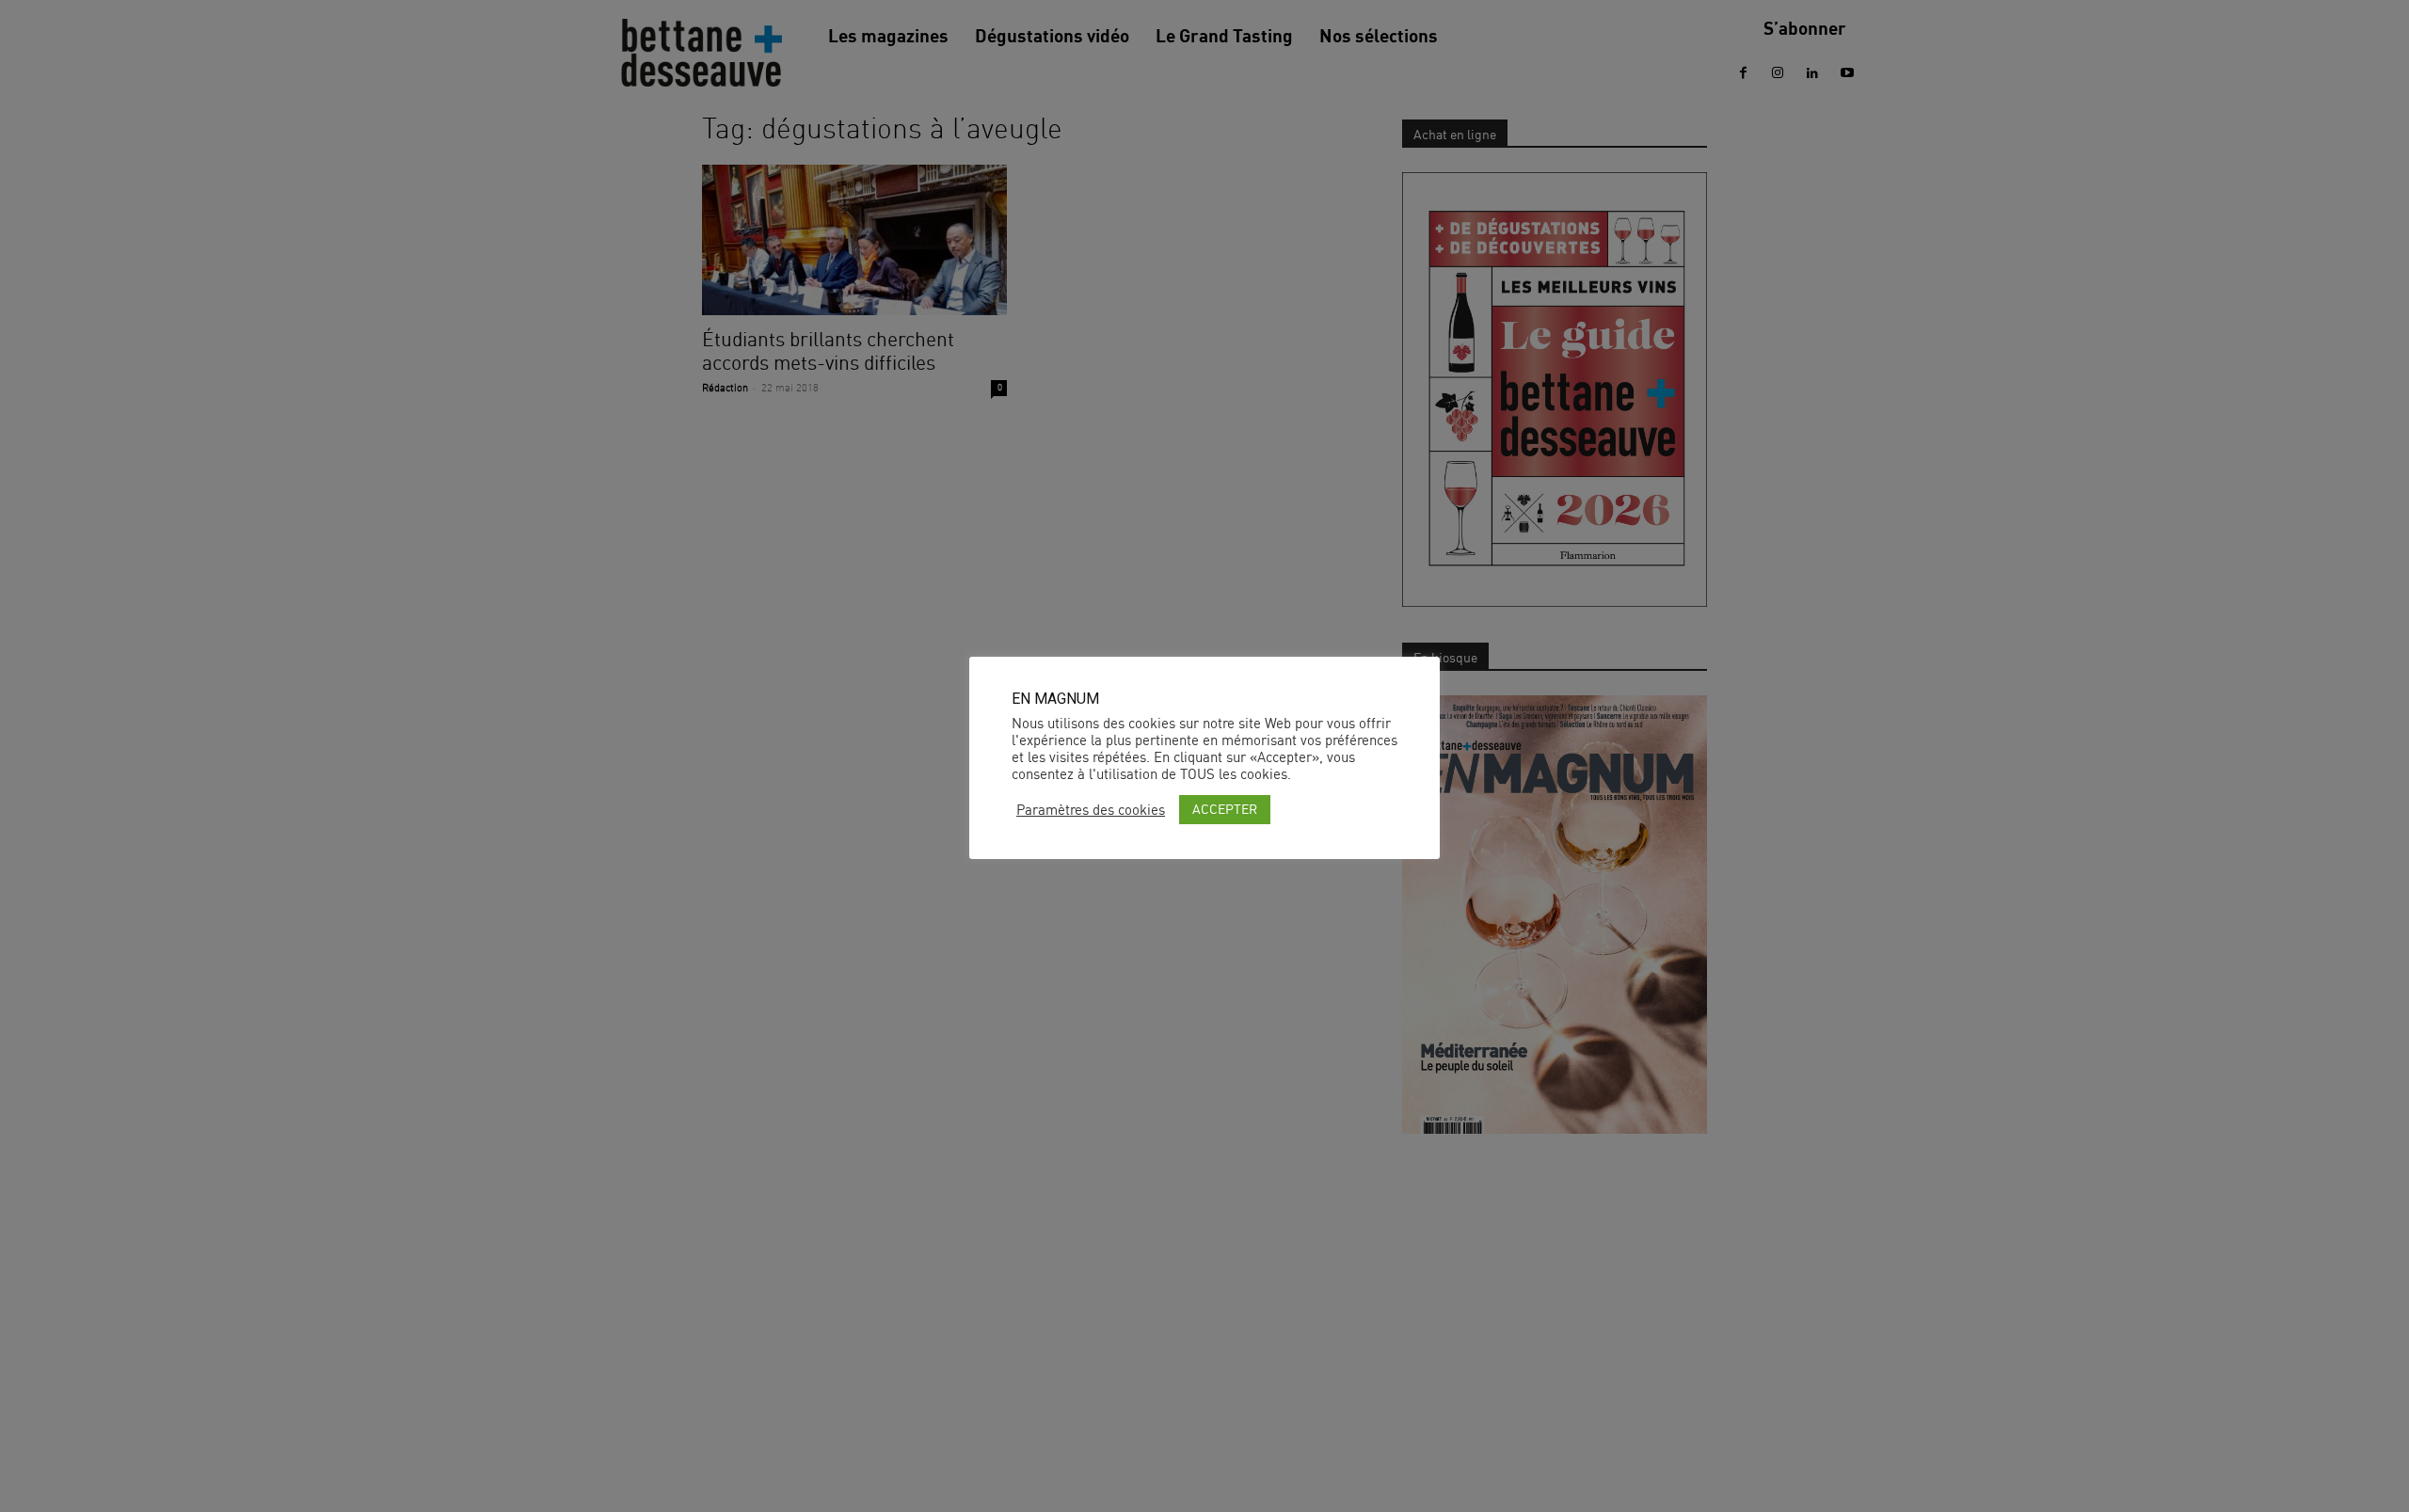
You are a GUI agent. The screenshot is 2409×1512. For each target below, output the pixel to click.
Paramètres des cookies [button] (1091, 810)
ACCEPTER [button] (1225, 809)
